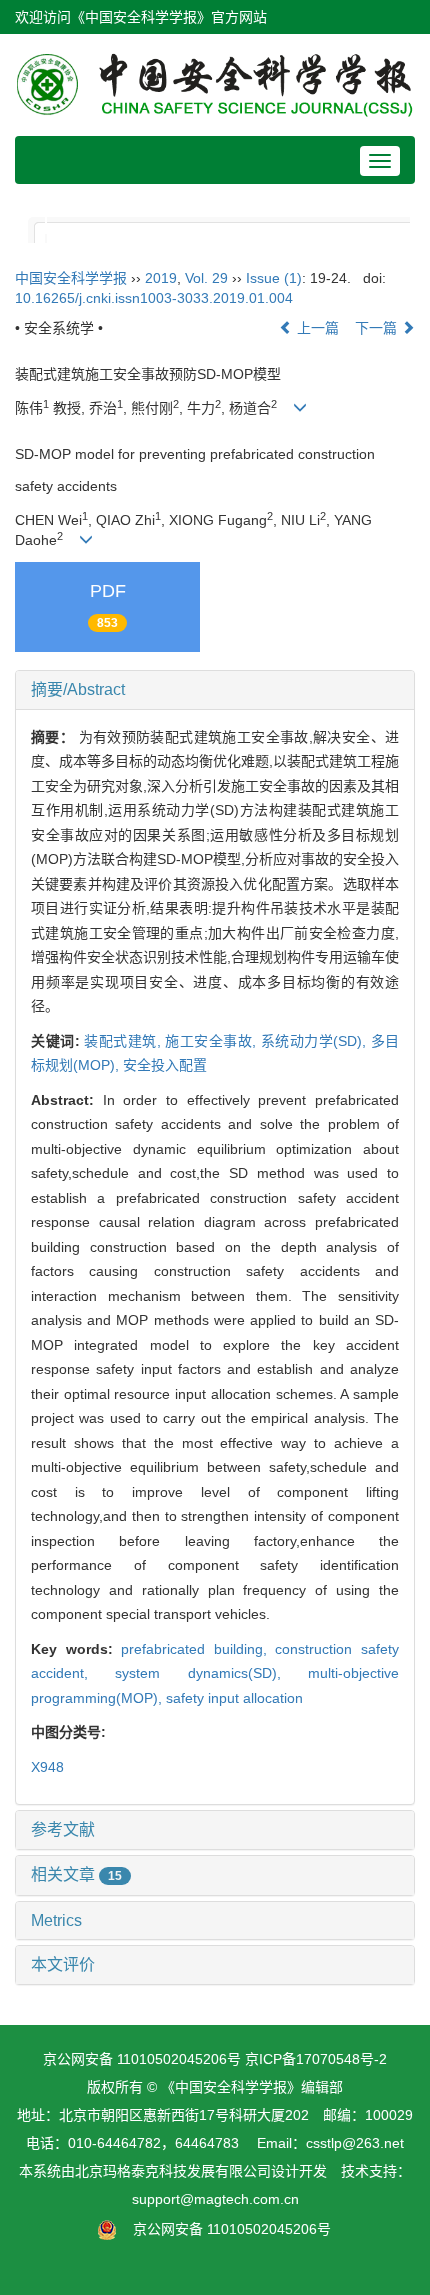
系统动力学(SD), (316, 1041)
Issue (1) (274, 278)
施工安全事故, (213, 1041)
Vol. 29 (206, 278)
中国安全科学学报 (71, 278)
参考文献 (63, 1829)
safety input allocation (234, 1698)
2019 (161, 278)
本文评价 (63, 1964)
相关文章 (76, 1874)
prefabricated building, (198, 1649)
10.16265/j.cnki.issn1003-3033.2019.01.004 (154, 298)
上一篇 (316, 328)
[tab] (215, 690)
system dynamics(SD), (211, 1673)
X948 (47, 1767)
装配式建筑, (124, 1041)
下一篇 (378, 328)
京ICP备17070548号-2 (316, 2059)
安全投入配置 (165, 1065)
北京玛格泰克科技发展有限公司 (173, 2171)
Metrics (56, 1920)
